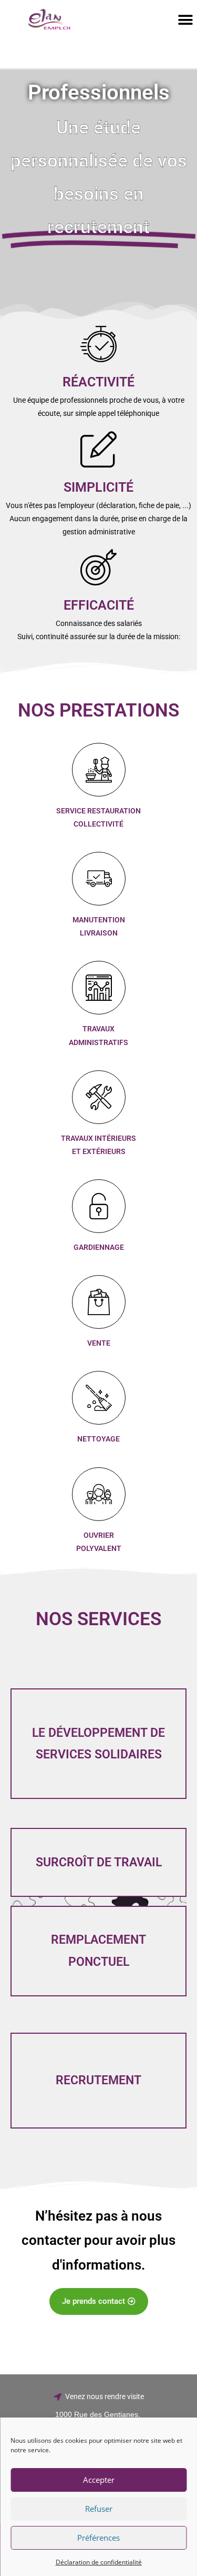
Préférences (98, 2538)
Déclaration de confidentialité (99, 2562)
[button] (185, 20)
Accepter (99, 2480)
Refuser (99, 2509)
